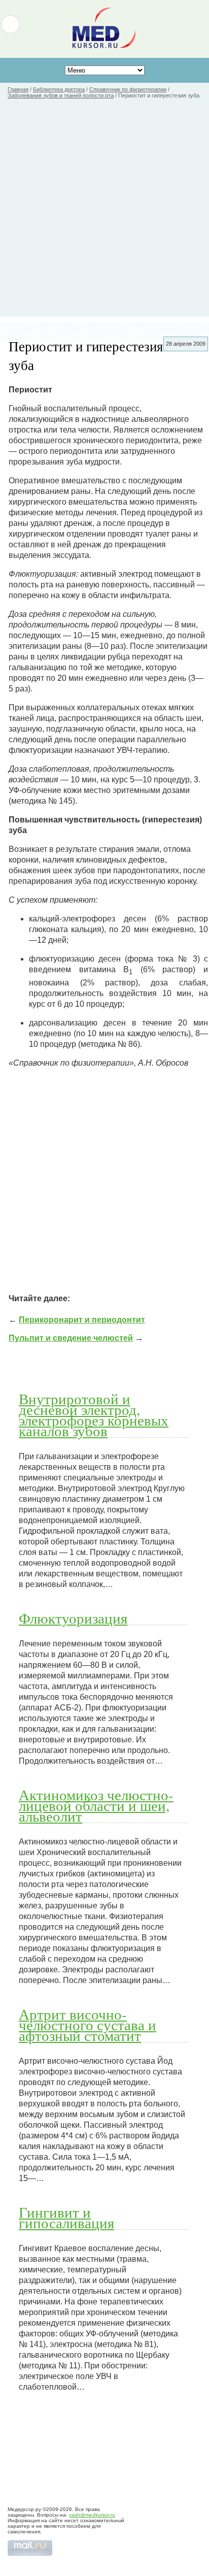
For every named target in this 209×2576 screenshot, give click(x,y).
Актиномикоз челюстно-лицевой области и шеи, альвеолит (96, 1805)
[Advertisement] (104, 212)
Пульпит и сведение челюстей (71, 1338)
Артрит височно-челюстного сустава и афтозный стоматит (88, 2025)
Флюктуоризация (73, 1618)
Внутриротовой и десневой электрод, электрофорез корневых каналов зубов (94, 1415)
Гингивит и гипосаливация (66, 2217)
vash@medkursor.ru (92, 2515)
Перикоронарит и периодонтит (82, 1320)
